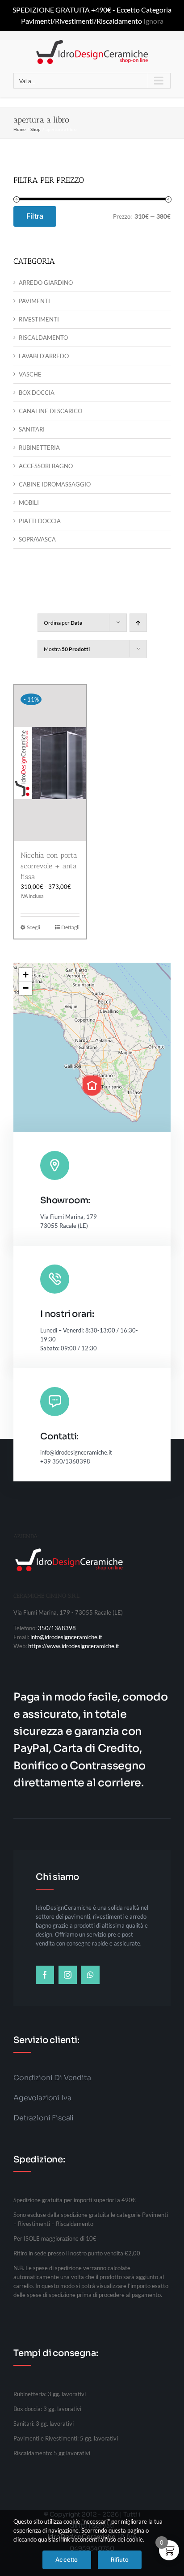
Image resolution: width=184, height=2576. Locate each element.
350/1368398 (57, 1628)
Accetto (67, 2559)
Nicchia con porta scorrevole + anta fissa (49, 866)
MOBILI (29, 503)
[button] (92, 1086)
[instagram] (68, 1975)
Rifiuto (120, 2559)
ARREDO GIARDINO (46, 283)
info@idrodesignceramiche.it (66, 1637)
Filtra (35, 216)
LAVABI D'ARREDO (44, 356)
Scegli (33, 927)
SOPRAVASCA (37, 539)
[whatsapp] (90, 1975)
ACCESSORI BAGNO (46, 466)
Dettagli (70, 927)
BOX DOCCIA (37, 393)
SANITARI (32, 429)
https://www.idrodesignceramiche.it (74, 1646)
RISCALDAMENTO (43, 338)
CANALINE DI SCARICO (50, 411)
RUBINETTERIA (39, 448)
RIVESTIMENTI (39, 319)
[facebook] (45, 1975)
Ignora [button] (153, 21)
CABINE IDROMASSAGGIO (55, 484)
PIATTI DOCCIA (40, 521)
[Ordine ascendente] (138, 623)
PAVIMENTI (34, 301)
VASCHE (30, 374)
